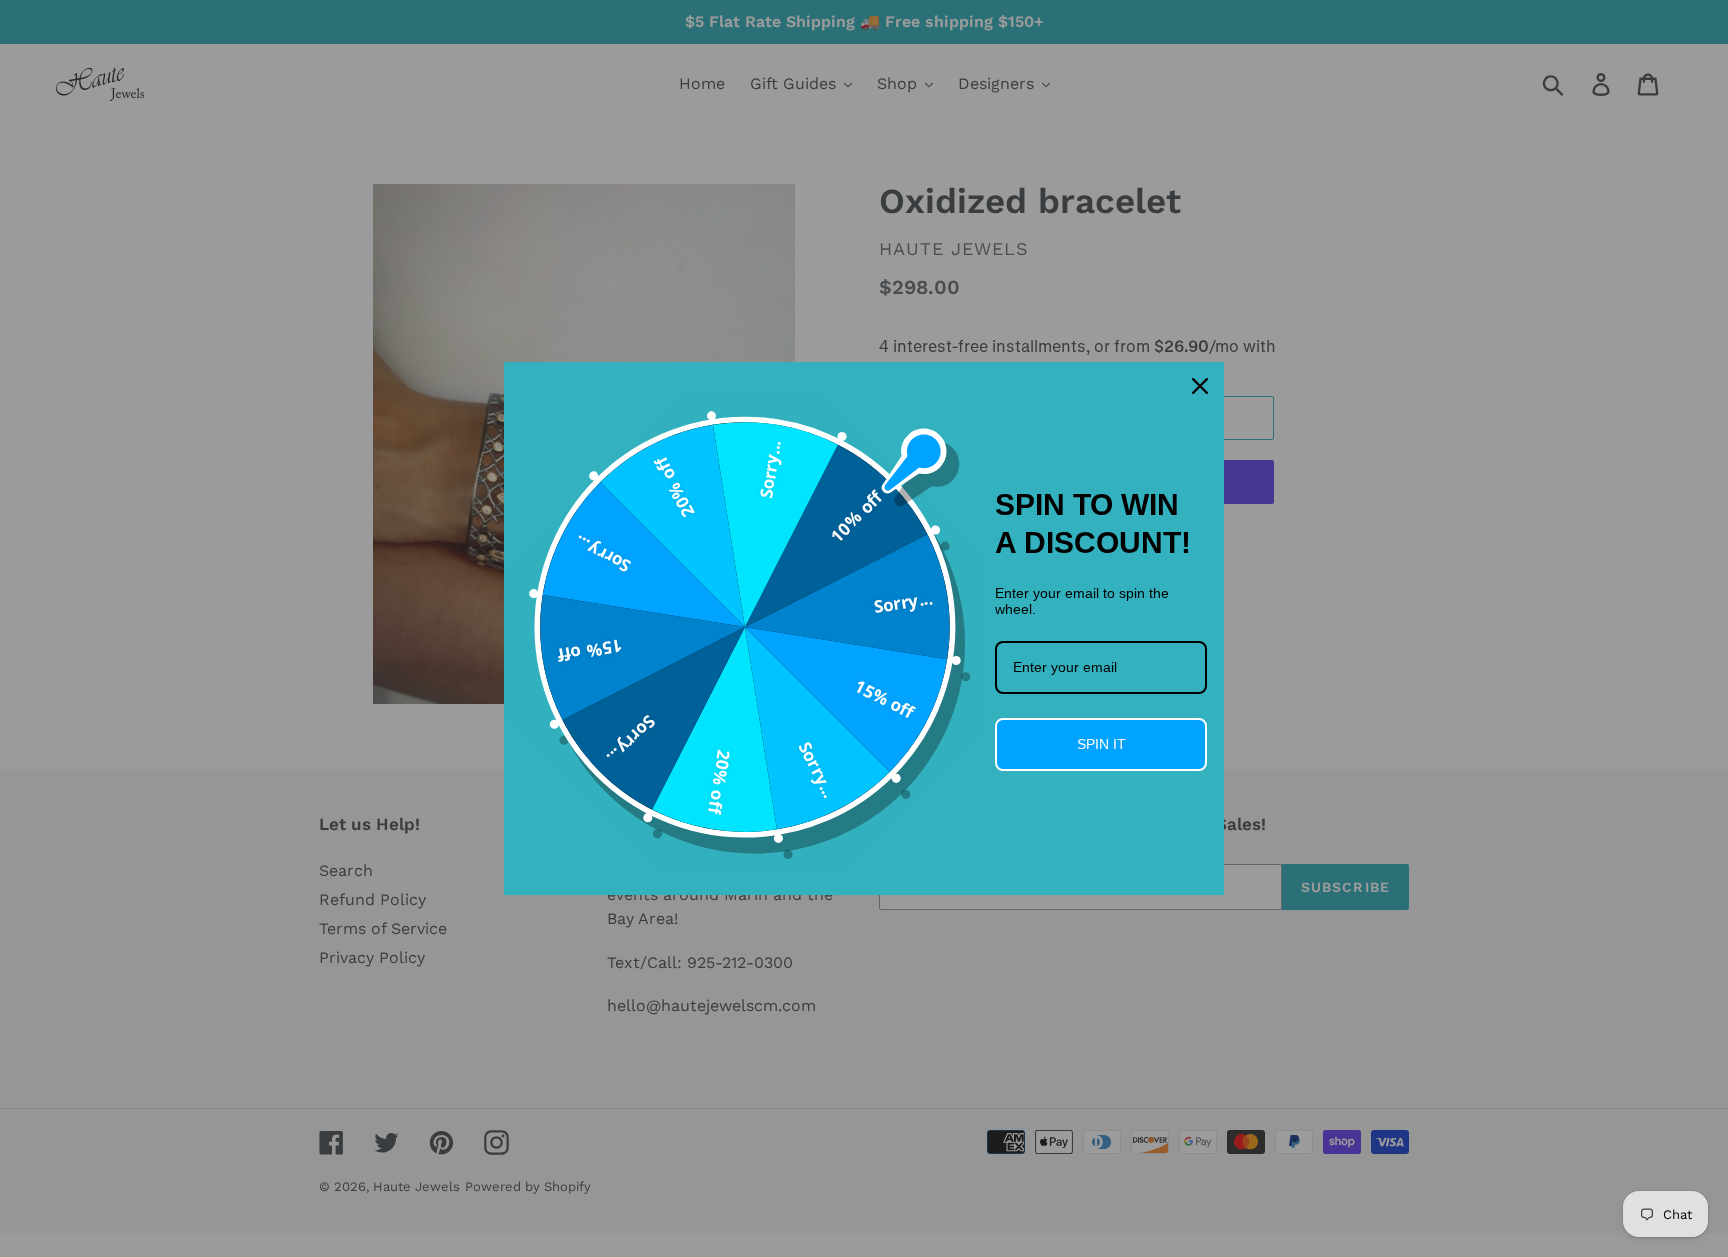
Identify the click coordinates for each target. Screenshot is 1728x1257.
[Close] (1200, 386)
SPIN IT (1101, 744)
